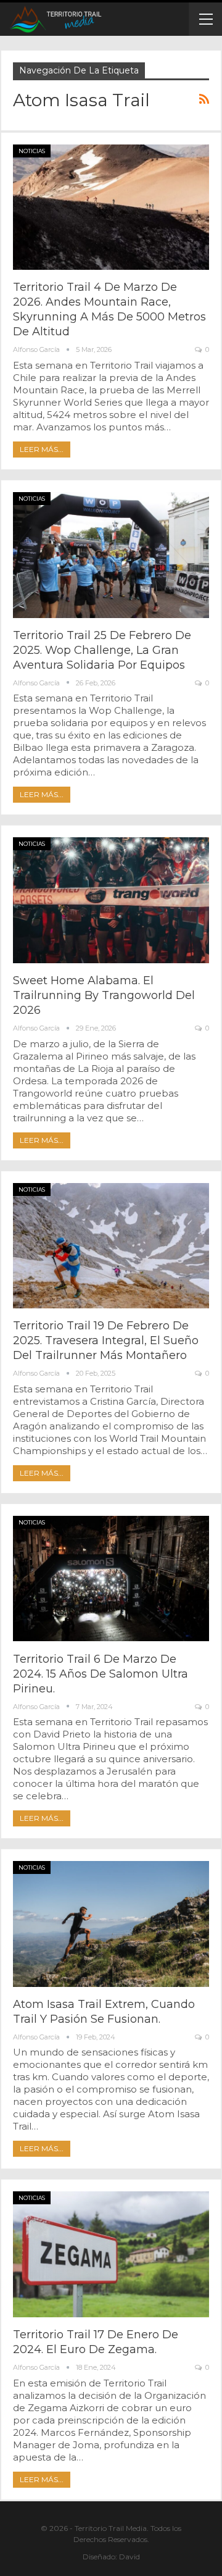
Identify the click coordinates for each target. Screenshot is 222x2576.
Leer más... (42, 449)
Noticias (32, 151)
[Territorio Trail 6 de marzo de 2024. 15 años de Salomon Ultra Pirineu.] (111, 1579)
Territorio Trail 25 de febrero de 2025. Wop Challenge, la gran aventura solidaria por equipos (102, 650)
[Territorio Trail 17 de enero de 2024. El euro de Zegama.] (111, 2254)
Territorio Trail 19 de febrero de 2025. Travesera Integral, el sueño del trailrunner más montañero (106, 1340)
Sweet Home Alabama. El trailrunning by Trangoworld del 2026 (104, 995)
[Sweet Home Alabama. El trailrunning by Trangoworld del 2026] (111, 900)
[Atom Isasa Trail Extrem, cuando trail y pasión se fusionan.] (111, 1924)
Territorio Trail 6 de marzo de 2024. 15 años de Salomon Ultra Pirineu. (101, 1674)
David (129, 2557)
